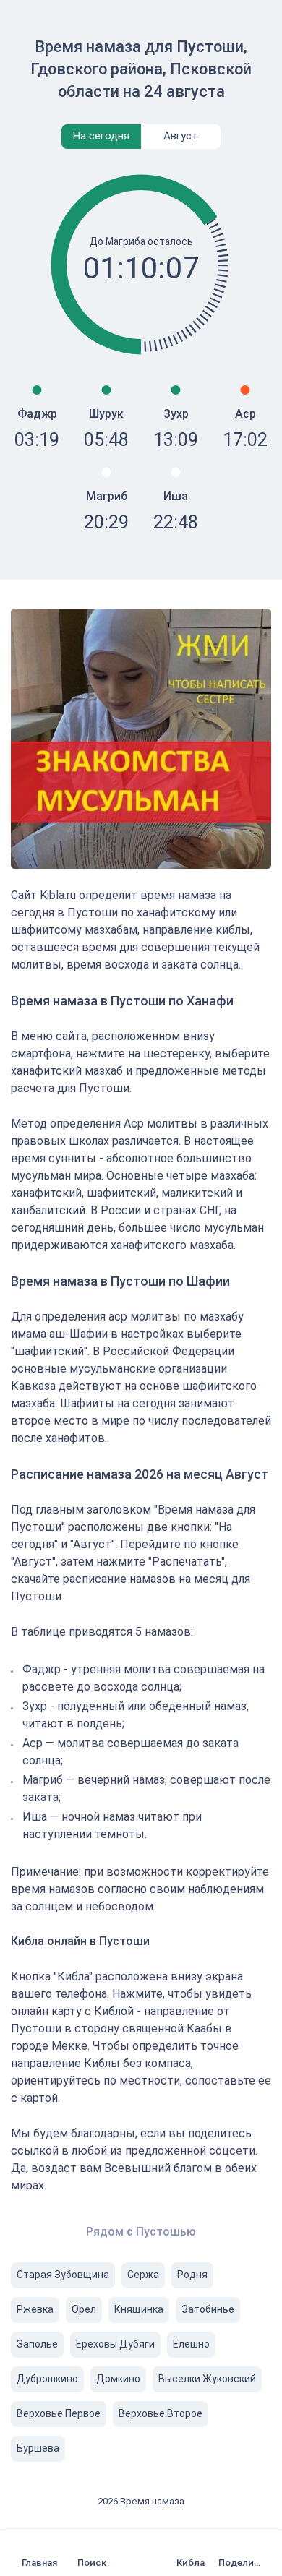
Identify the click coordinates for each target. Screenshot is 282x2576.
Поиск (92, 2563)
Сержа (143, 2275)
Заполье (37, 2344)
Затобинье (208, 2309)
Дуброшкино (47, 2379)
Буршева (38, 2448)
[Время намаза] (43, 2553)
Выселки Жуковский (207, 2379)
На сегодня (101, 136)
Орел (84, 2309)
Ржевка (35, 2309)
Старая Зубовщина (63, 2275)
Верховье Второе (161, 2413)
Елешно (191, 2344)
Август (181, 136)
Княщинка (139, 2309)
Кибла (191, 2563)
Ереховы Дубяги (115, 2344)
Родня (192, 2275)
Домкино (118, 2379)
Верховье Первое (59, 2413)
